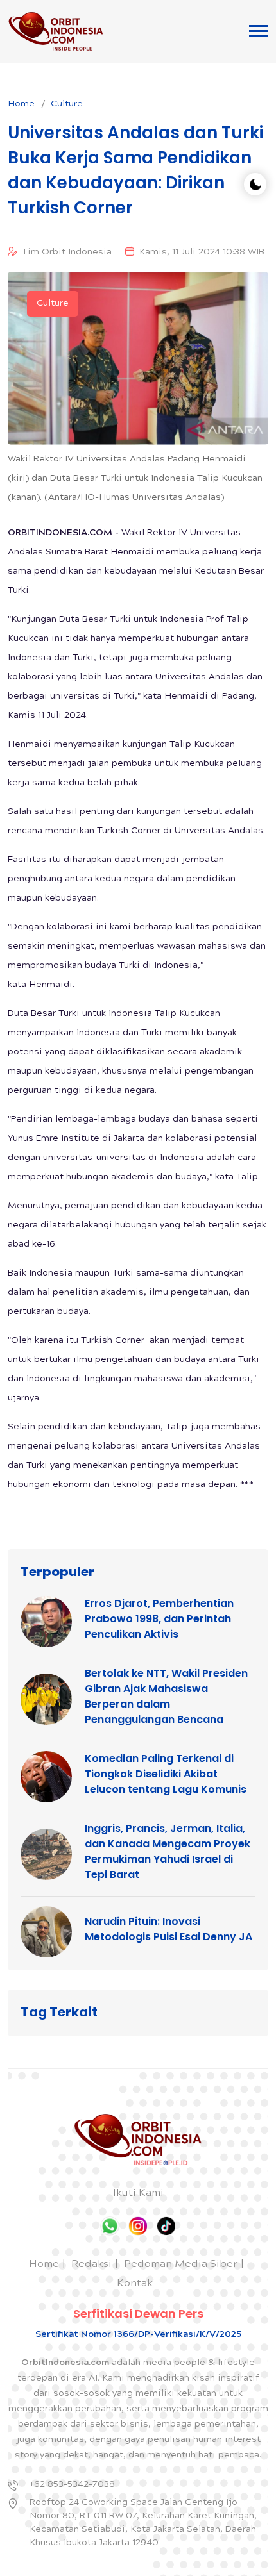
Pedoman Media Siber (181, 2265)
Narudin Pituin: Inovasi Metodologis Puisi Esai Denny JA (168, 1929)
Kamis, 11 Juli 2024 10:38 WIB (202, 253)
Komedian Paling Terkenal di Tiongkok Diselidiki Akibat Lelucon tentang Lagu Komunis (166, 1774)
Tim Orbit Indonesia (67, 253)
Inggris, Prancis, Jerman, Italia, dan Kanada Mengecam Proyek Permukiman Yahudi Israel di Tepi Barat (168, 1851)
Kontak (135, 2284)
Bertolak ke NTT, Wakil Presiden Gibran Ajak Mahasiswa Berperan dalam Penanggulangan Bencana (166, 1696)
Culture (67, 104)
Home (21, 104)
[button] (259, 31)
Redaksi (91, 2265)
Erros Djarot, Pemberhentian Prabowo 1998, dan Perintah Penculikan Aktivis (159, 1619)
